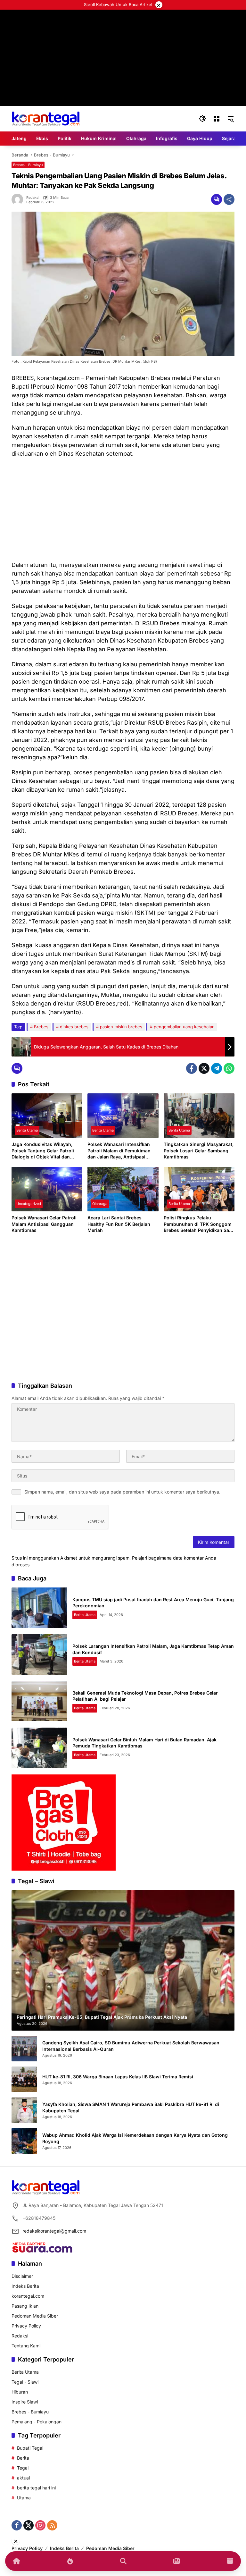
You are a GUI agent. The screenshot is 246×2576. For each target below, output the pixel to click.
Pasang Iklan (25, 2306)
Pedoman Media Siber (35, 2316)
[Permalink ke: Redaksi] (19, 199)
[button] (202, 119)
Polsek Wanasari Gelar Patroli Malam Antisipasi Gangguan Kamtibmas (44, 1224)
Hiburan (20, 2392)
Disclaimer (22, 2276)
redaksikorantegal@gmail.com (54, 2231)
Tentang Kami (26, 2346)
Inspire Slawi (25, 2402)
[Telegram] (217, 1068)
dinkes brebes (74, 1027)
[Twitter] (204, 1068)
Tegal (23, 2468)
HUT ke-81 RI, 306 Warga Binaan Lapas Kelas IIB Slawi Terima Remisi (118, 2077)
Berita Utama (27, 1130)
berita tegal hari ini (36, 2488)
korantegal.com (28, 2296)
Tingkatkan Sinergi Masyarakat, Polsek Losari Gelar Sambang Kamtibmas (199, 1150)
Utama (24, 2498)
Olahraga (100, 1204)
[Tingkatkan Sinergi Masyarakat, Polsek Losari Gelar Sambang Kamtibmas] (199, 1116)
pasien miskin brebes (121, 1027)
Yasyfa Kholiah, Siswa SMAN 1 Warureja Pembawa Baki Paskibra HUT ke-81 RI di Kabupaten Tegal (131, 2107)
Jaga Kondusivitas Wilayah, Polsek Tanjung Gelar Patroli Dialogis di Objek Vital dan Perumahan (43, 1151)
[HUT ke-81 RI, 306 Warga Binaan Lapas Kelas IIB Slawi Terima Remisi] (24, 2079)
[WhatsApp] (229, 1068)
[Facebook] (192, 1068)
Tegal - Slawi (25, 2382)
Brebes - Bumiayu (28, 165)
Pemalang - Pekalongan (37, 2422)
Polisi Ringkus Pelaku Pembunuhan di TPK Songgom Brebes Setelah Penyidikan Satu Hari (199, 1224)
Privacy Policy (26, 2326)
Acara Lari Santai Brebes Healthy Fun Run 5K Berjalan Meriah (119, 1224)
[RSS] (52, 2525)
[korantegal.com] (46, 118)
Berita (23, 2458)
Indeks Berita (25, 2286)
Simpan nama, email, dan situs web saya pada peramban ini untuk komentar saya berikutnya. (122, 1492)
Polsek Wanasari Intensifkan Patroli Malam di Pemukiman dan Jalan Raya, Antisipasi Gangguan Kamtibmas (119, 1151)
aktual (23, 2478)
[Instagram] (40, 2525)
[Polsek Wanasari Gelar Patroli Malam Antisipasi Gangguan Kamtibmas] (47, 1189)
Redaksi (33, 198)
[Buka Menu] (217, 119)
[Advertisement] (123, 509)
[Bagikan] (229, 199)
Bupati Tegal (30, 2448)
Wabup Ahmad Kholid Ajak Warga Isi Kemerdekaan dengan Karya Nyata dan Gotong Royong (135, 2138)
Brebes (41, 1027)
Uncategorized (29, 1204)
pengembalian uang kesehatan (184, 1027)
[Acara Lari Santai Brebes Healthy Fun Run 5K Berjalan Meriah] (123, 1189)
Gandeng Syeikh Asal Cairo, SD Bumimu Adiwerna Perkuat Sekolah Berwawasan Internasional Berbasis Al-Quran (131, 2046)
